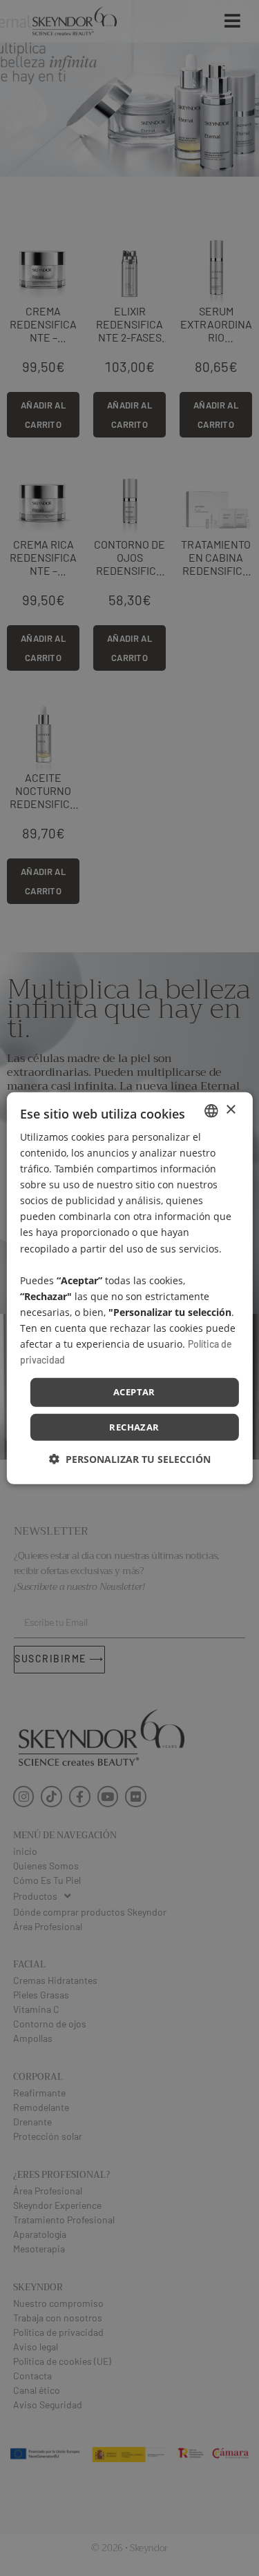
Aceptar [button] (134, 1392)
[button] (130, 1459)
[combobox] (211, 1110)
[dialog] (129, 1288)
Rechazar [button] (134, 1427)
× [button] (230, 1110)
